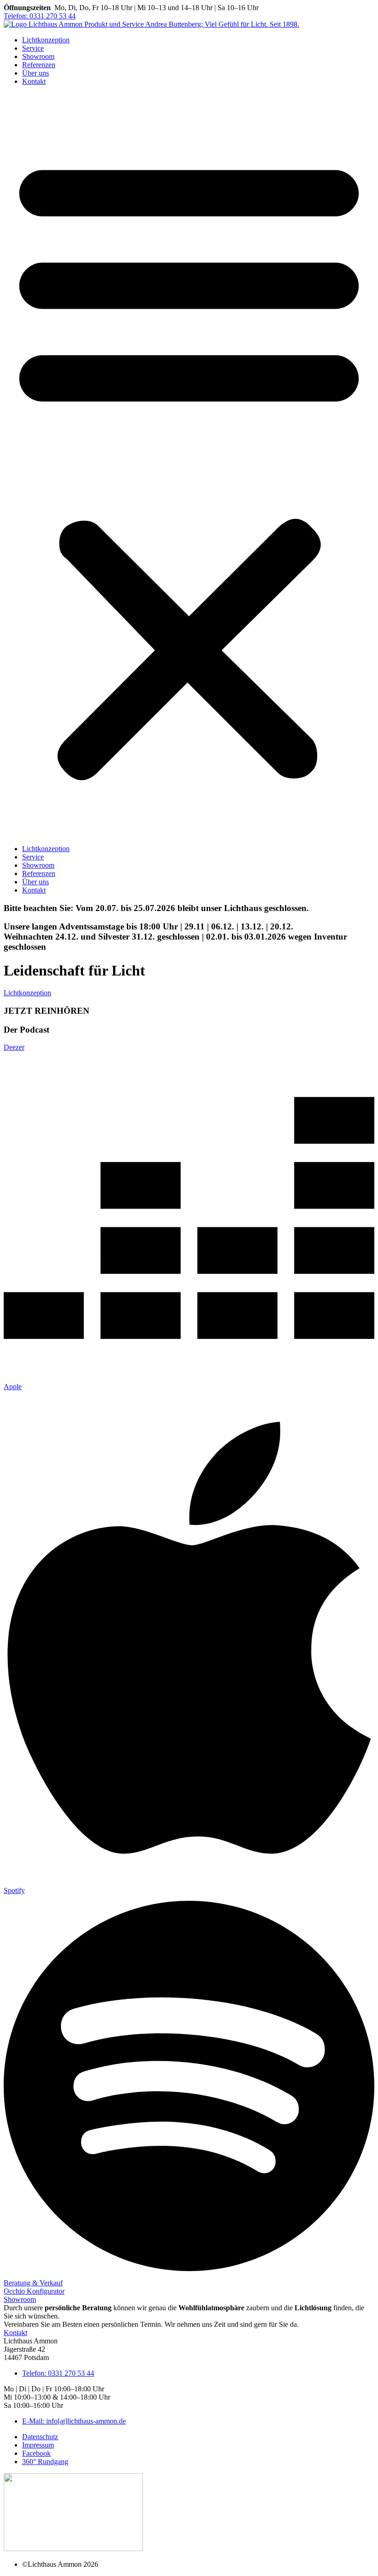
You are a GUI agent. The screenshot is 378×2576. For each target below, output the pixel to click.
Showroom (38, 56)
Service (33, 48)
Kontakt (34, 81)
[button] (189, 465)
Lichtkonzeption (46, 40)
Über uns (35, 73)
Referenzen (39, 65)
